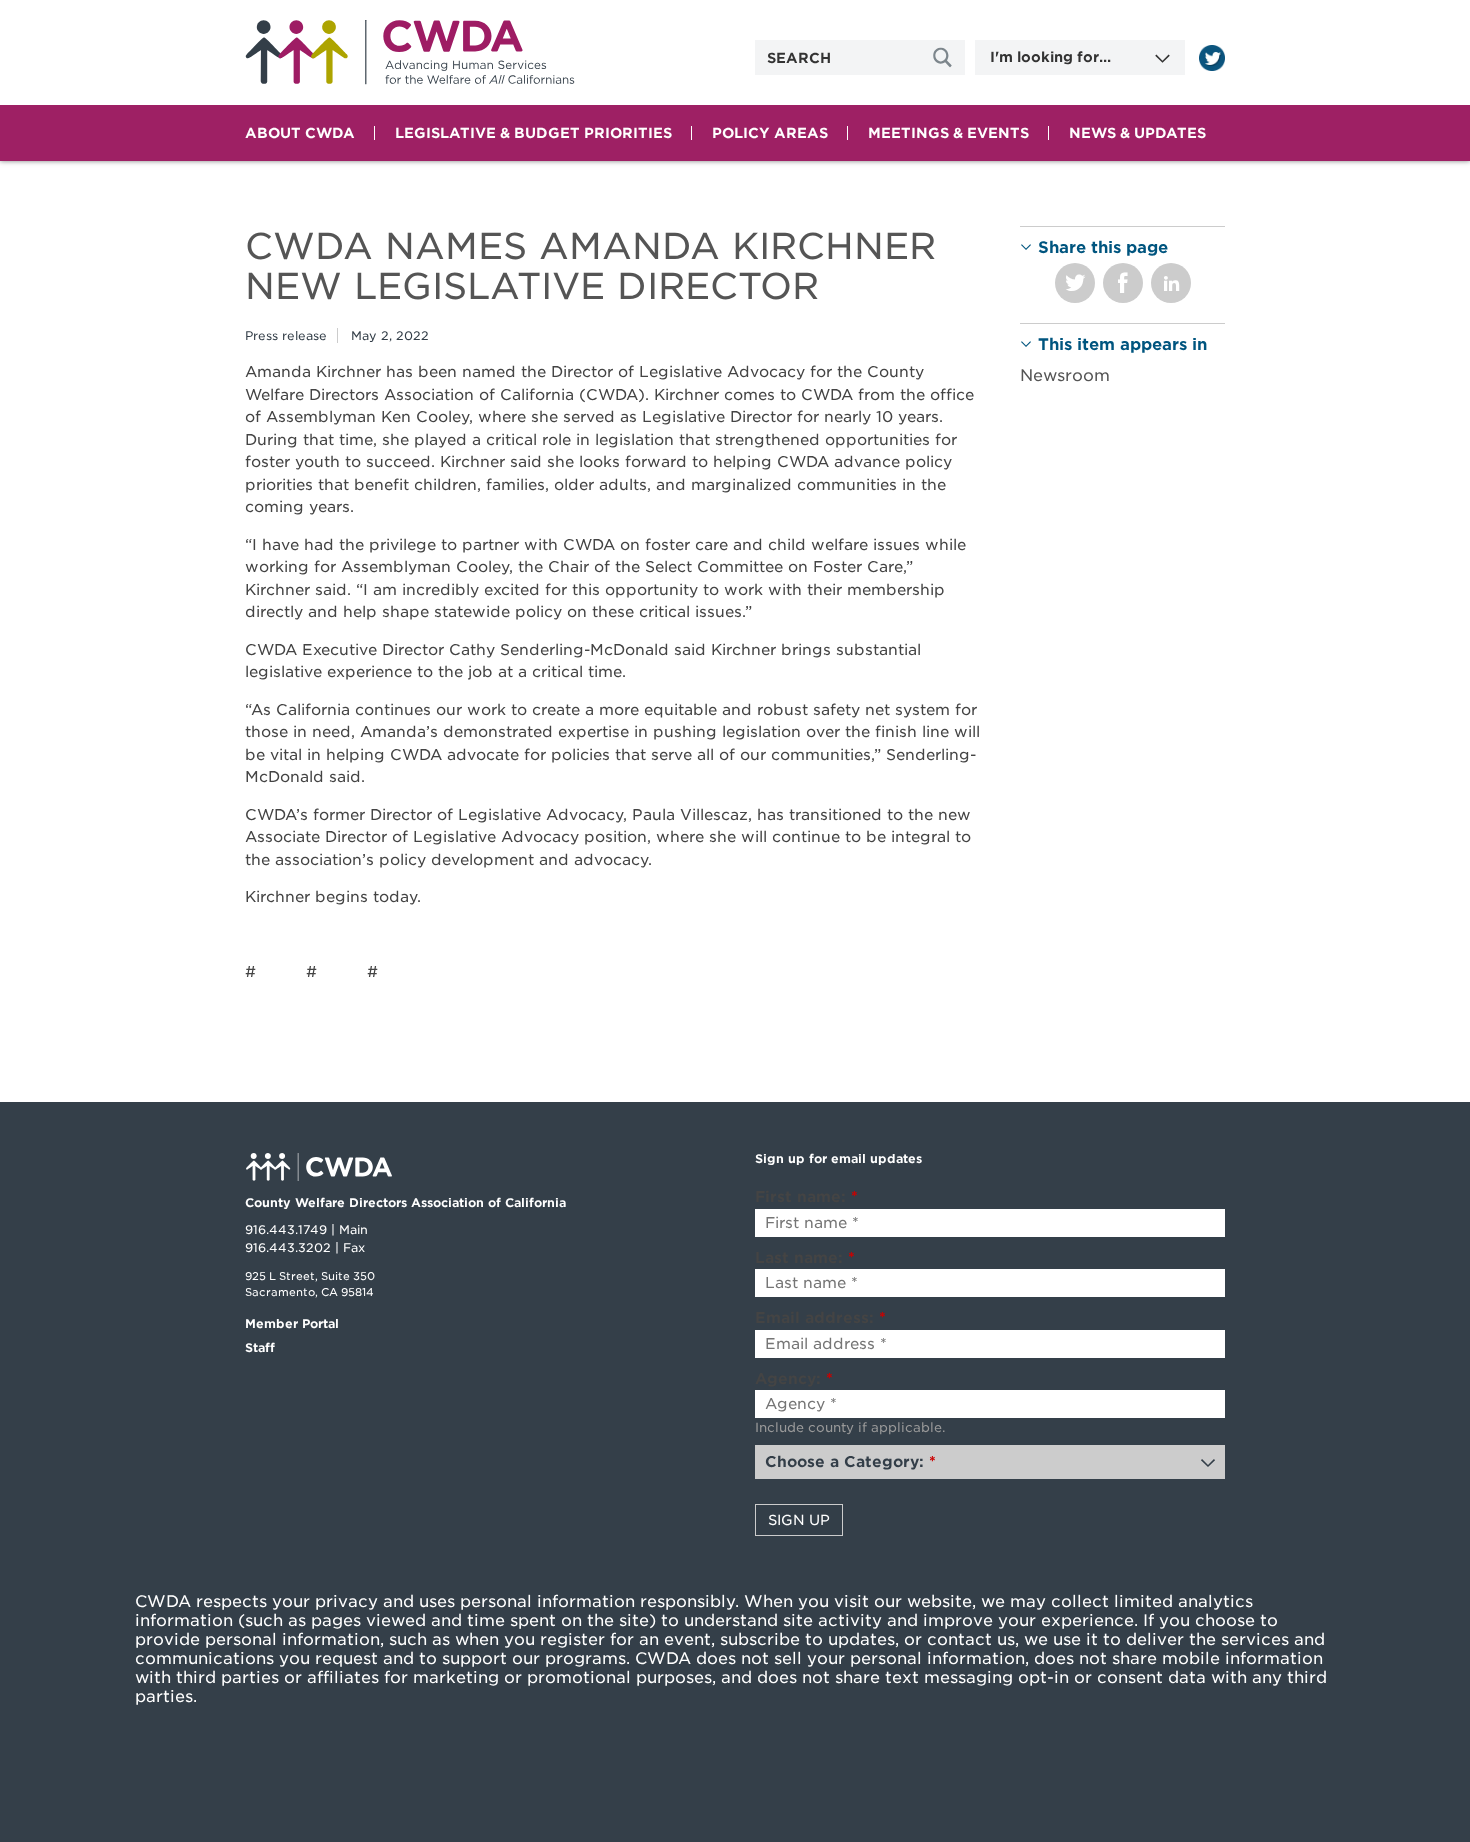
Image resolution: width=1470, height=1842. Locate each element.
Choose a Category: (850, 1462)
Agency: (794, 1379)
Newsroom (1065, 375)
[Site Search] (945, 57)
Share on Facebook (1123, 283)
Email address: (820, 1318)
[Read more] (1212, 58)
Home (410, 52)
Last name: (805, 1258)
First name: (806, 1197)
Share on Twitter (1075, 283)
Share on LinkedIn (1171, 283)
